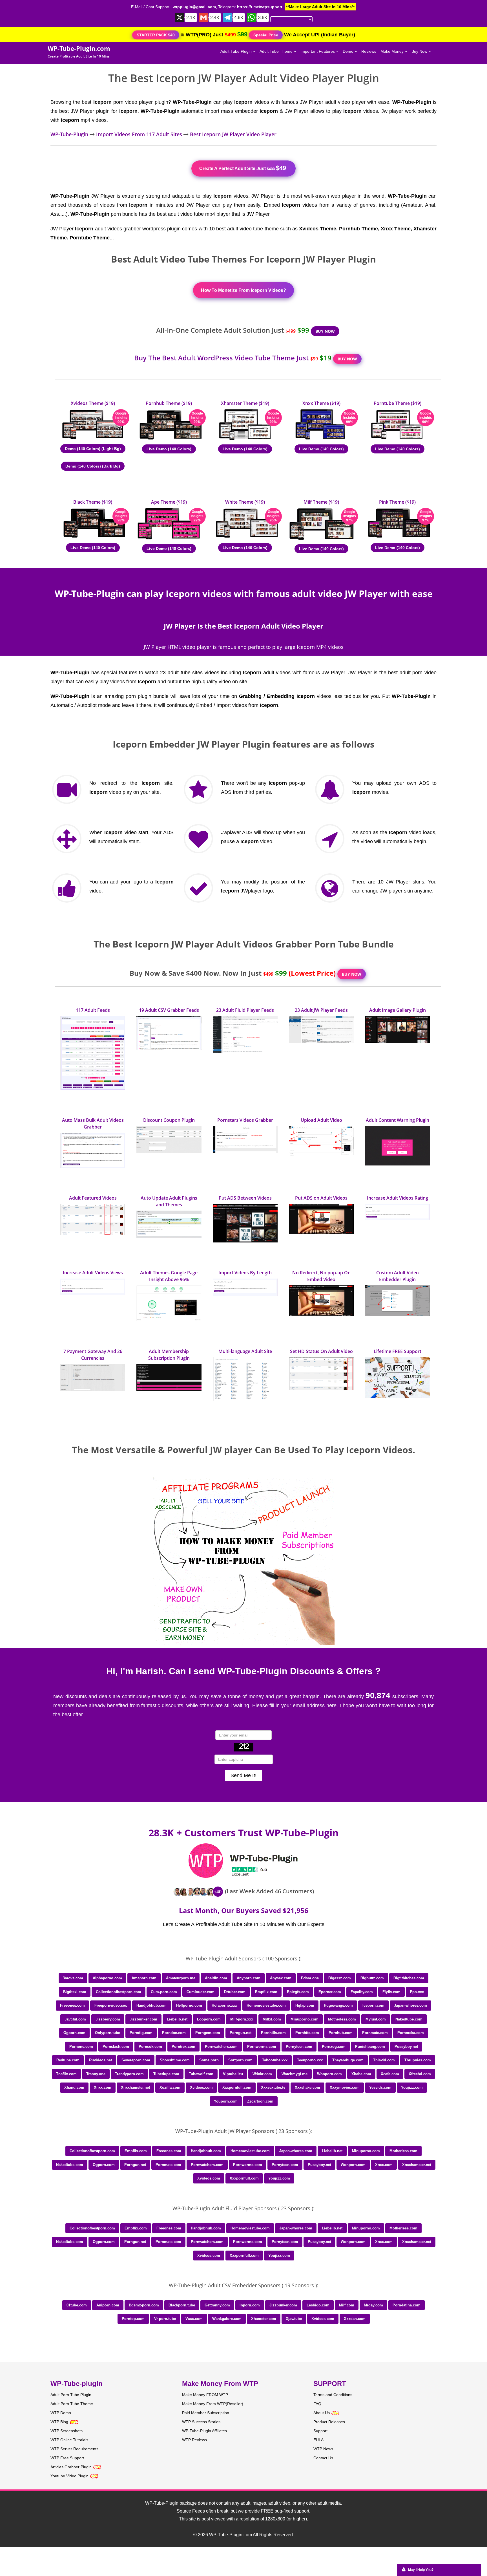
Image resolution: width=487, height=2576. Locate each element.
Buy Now (420, 51)
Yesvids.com (380, 2087)
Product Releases (329, 2422)
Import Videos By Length (245, 1273)
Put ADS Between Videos (245, 1198)
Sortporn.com (240, 2060)
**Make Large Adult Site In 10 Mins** (320, 7)
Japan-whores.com (410, 2005)
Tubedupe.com (166, 2074)
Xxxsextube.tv (273, 2087)
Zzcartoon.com (260, 2101)
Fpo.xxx (417, 1992)
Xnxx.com (103, 2087)
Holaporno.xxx (224, 2005)
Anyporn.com (249, 1978)
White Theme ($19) (245, 502)
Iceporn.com (373, 2005)
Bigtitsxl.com (75, 1992)
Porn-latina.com (407, 2305)
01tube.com (77, 2305)
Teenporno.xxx (310, 2060)
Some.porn (209, 2060)
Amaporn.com (144, 1978)
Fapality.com (362, 1992)
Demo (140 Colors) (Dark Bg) (93, 466)
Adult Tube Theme (277, 51)
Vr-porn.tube (165, 2319)
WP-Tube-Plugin (69, 134)
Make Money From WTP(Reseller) (213, 2404)
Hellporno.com (189, 2005)
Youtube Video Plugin (69, 2476)
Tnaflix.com (66, 2074)
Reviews (369, 51)
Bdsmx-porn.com (144, 2305)
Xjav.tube (294, 2319)
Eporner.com (330, 1992)
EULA (318, 2440)
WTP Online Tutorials (69, 2440)
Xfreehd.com (420, 2074)
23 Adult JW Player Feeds (321, 1010)
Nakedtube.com (409, 2019)
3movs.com (73, 1978)
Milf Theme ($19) (321, 502)
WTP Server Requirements (74, 2449)
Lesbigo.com (318, 2305)
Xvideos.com (201, 2087)
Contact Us (323, 2458)
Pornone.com (81, 2047)
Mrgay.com (373, 2305)
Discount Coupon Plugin (169, 1120)
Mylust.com (376, 2019)
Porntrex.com (183, 2047)
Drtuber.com (235, 1992)
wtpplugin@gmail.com (194, 7)
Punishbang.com (370, 2047)
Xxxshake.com (307, 2087)
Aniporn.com (108, 2305)
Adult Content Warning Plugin (398, 1120)
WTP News (323, 2449)
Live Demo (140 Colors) (169, 449)
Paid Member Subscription (206, 2413)
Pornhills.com (273, 2033)
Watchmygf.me (295, 2074)
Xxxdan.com (355, 2319)
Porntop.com (133, 2319)
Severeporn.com (136, 2060)
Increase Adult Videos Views (93, 1273)
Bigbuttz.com (372, 1978)
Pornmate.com (375, 2033)
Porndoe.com (174, 2033)
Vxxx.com (194, 2319)
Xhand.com (74, 2087)
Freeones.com (72, 2005)
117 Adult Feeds (93, 1010)
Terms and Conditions (333, 2395)
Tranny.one (96, 2074)
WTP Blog (59, 2422)
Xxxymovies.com (345, 2087)
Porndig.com (141, 2033)
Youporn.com (226, 2101)
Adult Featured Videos (93, 1198)
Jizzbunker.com (143, 2019)
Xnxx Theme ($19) (321, 403)
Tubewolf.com (201, 2074)
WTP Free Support (67, 2458)
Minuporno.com (305, 2019)
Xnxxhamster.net (135, 2087)
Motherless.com (342, 2019)
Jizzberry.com (108, 2019)
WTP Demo (61, 2413)
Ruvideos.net (100, 2060)
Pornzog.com (334, 2047)
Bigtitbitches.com (409, 1978)
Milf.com (347, 2305)
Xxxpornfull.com (237, 2087)
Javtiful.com (75, 2019)
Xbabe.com (361, 2074)
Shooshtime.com (175, 2060)
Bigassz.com (340, 1978)
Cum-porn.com (164, 1992)
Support (320, 2431)
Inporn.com (250, 2305)
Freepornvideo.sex (111, 2005)
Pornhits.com (307, 2033)
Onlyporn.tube (108, 2033)
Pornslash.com (116, 2047)
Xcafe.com (390, 2074)
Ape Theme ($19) (169, 502)
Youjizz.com (412, 2087)
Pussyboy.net (406, 2047)
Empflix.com (266, 1992)
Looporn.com (209, 2019)
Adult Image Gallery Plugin (398, 1010)
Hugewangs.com (338, 2005)
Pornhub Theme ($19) (169, 403)
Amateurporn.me (181, 1978)
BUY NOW (325, 331)
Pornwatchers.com (221, 2047)
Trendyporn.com (129, 2074)
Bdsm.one (310, 1978)
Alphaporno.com (107, 1978)
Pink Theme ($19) (397, 502)
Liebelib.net (177, 2019)
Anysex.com (281, 1978)
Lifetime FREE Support (398, 1351)
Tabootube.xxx (275, 2060)
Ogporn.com (74, 2033)
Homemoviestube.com (266, 2005)
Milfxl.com (272, 2019)
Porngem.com (208, 2033)
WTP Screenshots (67, 2431)
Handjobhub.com (151, 2005)
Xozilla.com (170, 2087)
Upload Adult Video (321, 1120)
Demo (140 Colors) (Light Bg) (93, 449)
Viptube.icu (233, 2074)
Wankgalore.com (227, 2319)
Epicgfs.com (298, 1992)
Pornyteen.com (299, 2047)
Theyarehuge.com (348, 2060)
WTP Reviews (194, 2440)
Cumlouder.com (201, 1992)
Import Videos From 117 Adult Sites (139, 134)
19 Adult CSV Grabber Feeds (169, 1010)
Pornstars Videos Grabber (245, 1120)
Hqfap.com (305, 2005)
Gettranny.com (217, 2305)
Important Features (318, 51)
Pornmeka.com (411, 2033)
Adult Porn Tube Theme (72, 2404)
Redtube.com (68, 2060)
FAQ (317, 2404)
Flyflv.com (391, 1992)
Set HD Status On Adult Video (321, 1351)
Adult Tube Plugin (237, 51)
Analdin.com (216, 1978)
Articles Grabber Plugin (71, 2467)
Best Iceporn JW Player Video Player (233, 134)
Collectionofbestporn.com (119, 1992)
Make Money (393, 51)
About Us (322, 2413)
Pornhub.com (341, 2033)
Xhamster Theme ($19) (245, 403)
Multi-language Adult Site (245, 1351)
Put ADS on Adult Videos (321, 1198)
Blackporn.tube (182, 2305)
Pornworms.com (262, 2047)
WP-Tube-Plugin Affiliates (204, 2431)
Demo (349, 51)
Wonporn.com (329, 2074)
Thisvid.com (384, 2060)
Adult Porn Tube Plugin (71, 2395)
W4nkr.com (262, 2074)
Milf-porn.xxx (242, 2019)
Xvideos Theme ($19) (93, 403)
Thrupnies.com (418, 2060)
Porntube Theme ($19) (398, 403)
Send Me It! (243, 1775)
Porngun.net (241, 2033)
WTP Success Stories (201, 2422)
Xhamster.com (264, 2319)
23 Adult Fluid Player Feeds (245, 1010)
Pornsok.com (150, 2047)
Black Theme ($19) (93, 502)
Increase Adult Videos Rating (398, 1198)
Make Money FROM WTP (205, 2395)
